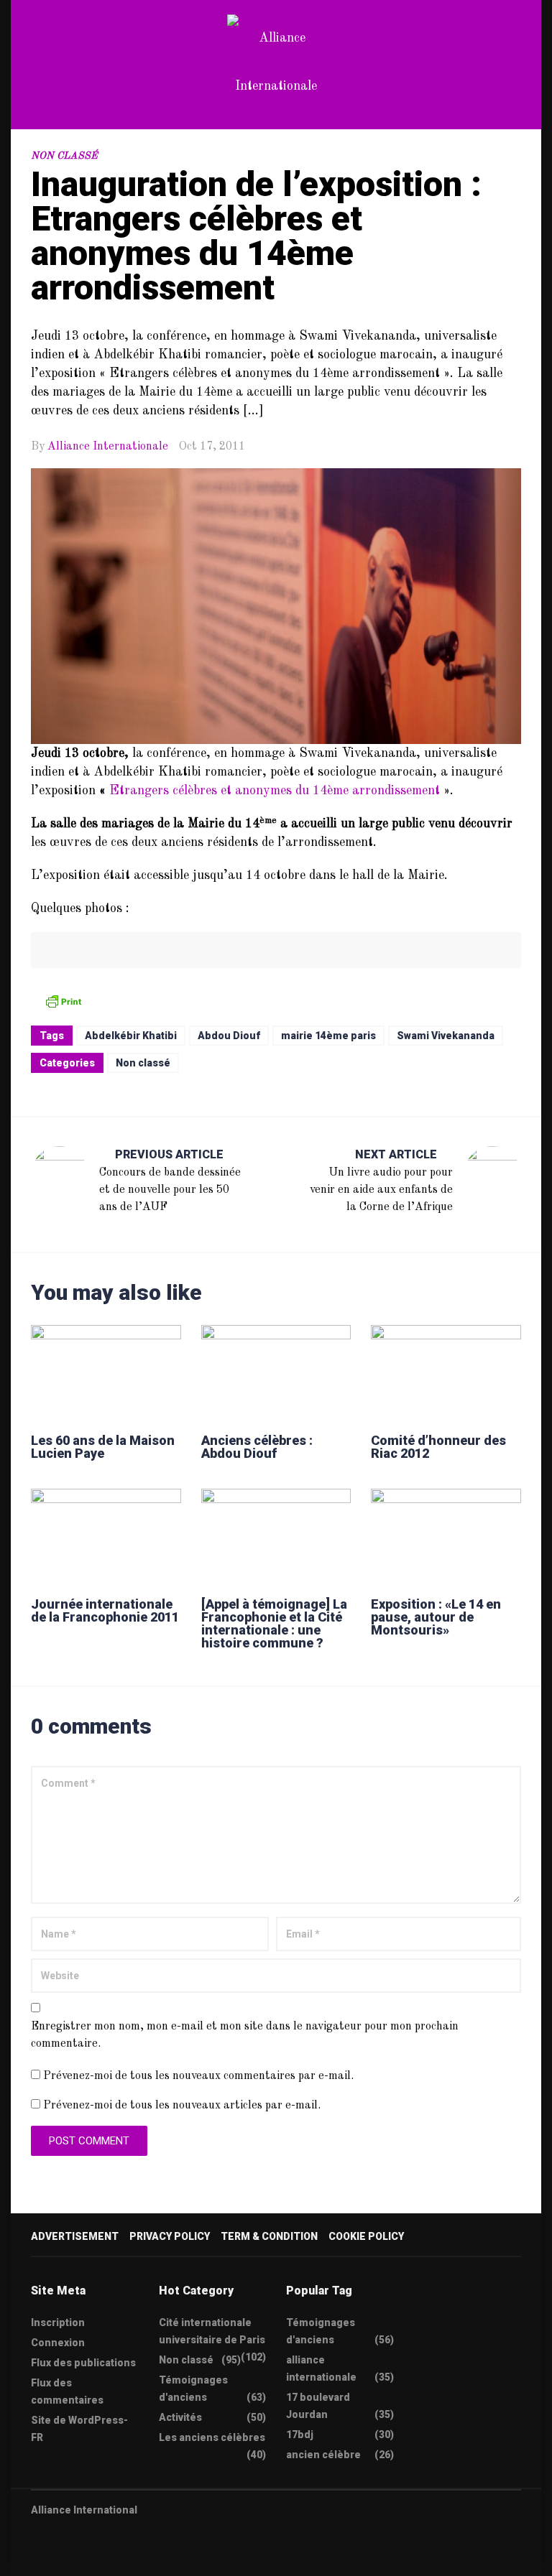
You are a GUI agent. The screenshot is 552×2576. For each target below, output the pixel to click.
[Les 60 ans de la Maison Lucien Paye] (106, 1372)
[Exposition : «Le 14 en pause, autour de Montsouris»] (446, 1536)
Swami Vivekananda (446, 1036)
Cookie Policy (366, 2236)
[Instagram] (120, 2556)
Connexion (58, 2343)
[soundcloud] (148, 2556)
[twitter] (36, 2556)
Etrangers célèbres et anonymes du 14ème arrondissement (275, 791)
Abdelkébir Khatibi (131, 1036)
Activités (180, 2417)
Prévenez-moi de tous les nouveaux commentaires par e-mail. (198, 2076)
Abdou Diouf (229, 1036)
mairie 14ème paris (328, 1036)
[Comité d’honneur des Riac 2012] (446, 1372)
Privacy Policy (170, 2236)
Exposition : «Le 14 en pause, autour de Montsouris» (436, 1617)
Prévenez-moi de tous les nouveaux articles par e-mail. (182, 2106)
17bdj (300, 2435)
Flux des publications (83, 2363)
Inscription (58, 2322)
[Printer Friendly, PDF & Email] (63, 1001)
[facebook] (64, 2556)
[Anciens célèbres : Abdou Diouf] (276, 1372)
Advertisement (75, 2236)
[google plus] (92, 2556)
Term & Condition (269, 2236)
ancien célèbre (323, 2455)
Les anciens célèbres (212, 2437)
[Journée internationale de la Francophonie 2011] (106, 1536)
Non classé (64, 156)
